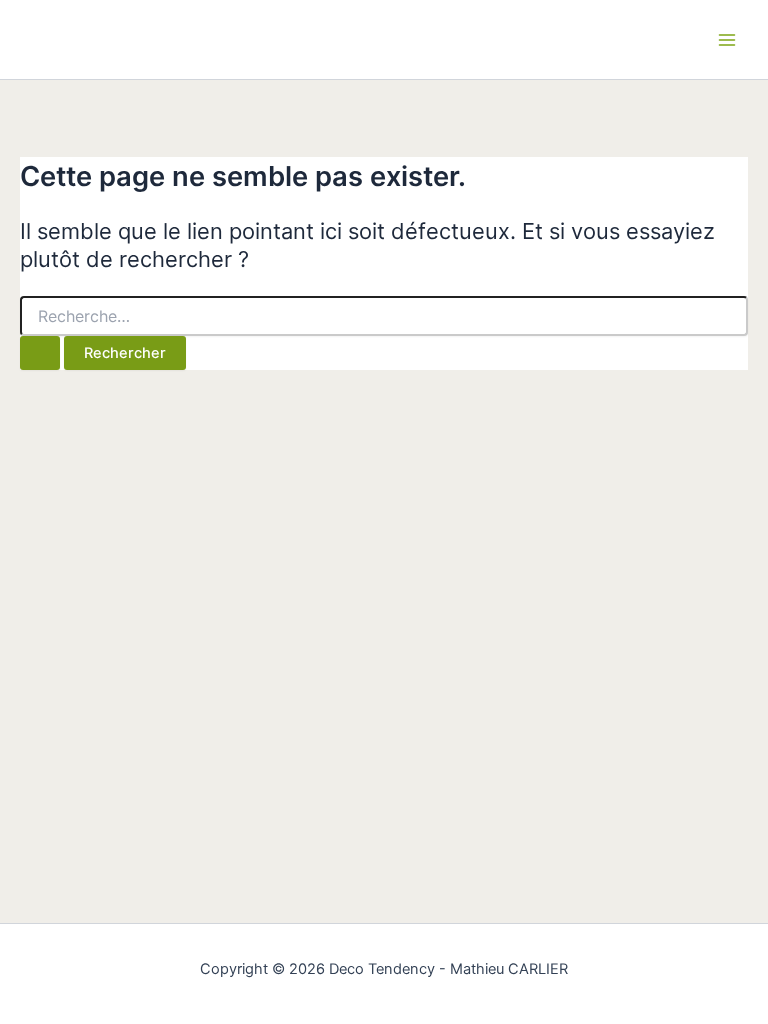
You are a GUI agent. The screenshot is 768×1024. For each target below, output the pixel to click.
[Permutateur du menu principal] (727, 40)
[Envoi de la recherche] (40, 353)
